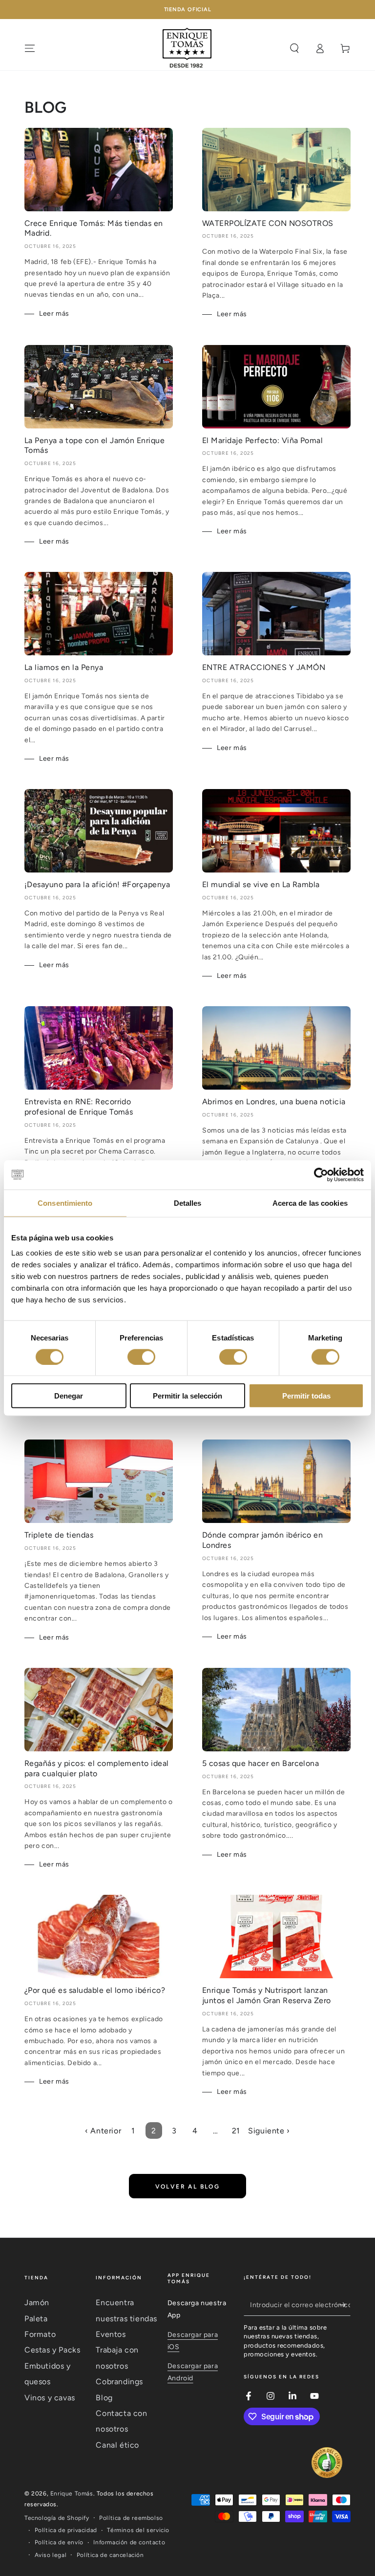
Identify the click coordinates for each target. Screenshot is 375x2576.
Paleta (36, 2319)
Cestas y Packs (52, 2350)
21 (236, 2131)
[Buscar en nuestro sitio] (294, 48)
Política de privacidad (66, 2530)
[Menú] (30, 48)
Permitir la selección (187, 1396)
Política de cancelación (110, 2555)
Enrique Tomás (72, 2494)
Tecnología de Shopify (57, 2518)
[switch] (141, 1357)
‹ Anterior (103, 2131)
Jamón (37, 2302)
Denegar (69, 1396)
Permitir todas (306, 1396)
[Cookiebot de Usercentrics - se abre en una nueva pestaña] (321, 1175)
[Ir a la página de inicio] (187, 48)
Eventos (111, 2334)
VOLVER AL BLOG (188, 2187)
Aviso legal (51, 2555)
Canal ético (117, 2445)
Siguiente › (269, 2131)
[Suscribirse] (345, 2305)
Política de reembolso (131, 2518)
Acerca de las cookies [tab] (310, 1203)
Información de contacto (129, 2542)
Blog (104, 2398)
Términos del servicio (138, 2530)
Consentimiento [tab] (65, 1203)
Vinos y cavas (50, 2398)
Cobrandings (119, 2382)
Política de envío (59, 2542)
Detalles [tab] (188, 1203)
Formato (40, 2334)
